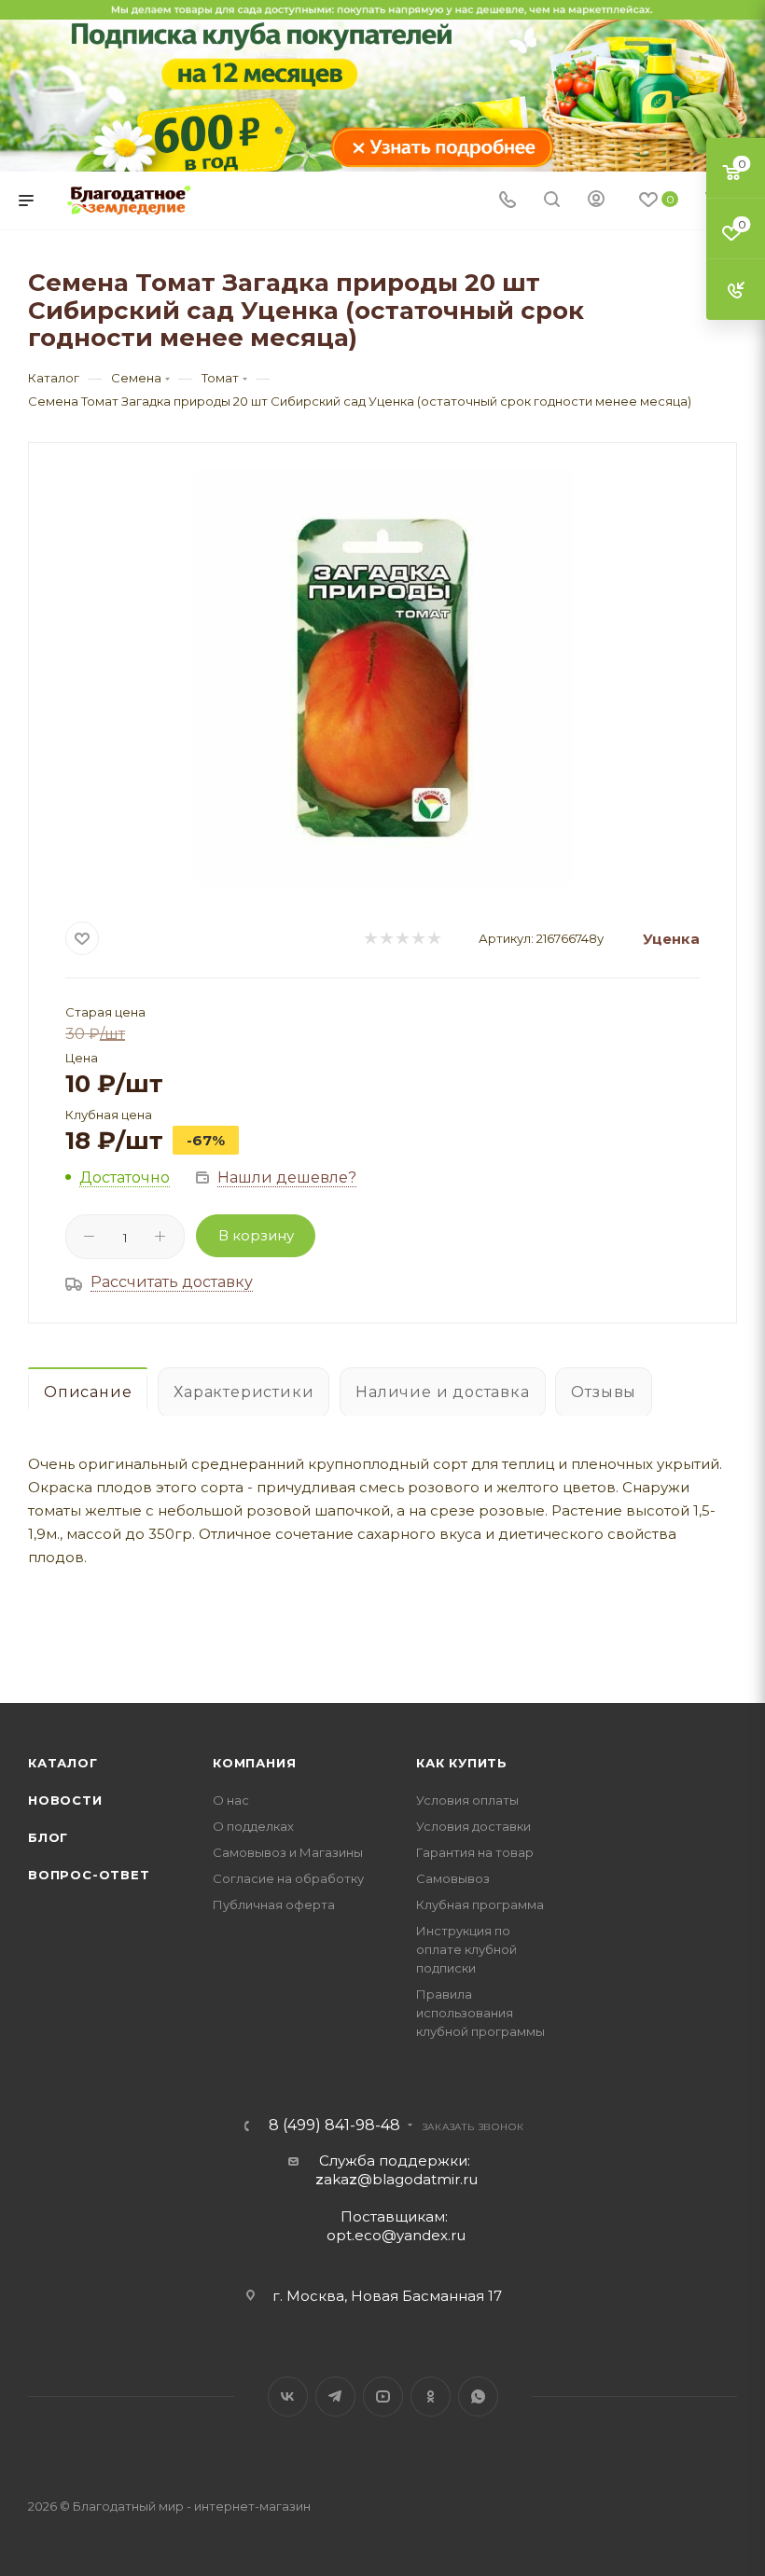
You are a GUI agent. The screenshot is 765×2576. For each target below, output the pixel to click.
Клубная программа (480, 1904)
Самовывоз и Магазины (288, 1852)
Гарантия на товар (475, 1852)
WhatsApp (478, 2396)
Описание (88, 1392)
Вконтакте (288, 2396)
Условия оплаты (467, 1800)
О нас (231, 1800)
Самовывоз (453, 1878)
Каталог (63, 1763)
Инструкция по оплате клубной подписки (466, 1949)
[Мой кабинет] (596, 201)
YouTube (383, 2396)
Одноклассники (431, 2396)
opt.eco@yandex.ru (396, 2235)
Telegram (335, 2396)
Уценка (671, 939)
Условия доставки (473, 1826)
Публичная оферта (274, 1904)
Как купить (462, 1763)
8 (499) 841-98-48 (334, 2126)
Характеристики (243, 1392)
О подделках (253, 1826)
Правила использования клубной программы (480, 2013)
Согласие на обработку (288, 1878)
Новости (65, 1800)
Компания (254, 1763)
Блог (48, 1837)
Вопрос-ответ (89, 1875)
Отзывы (604, 1392)
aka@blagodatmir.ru (396, 2179)
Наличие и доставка (442, 1392)
